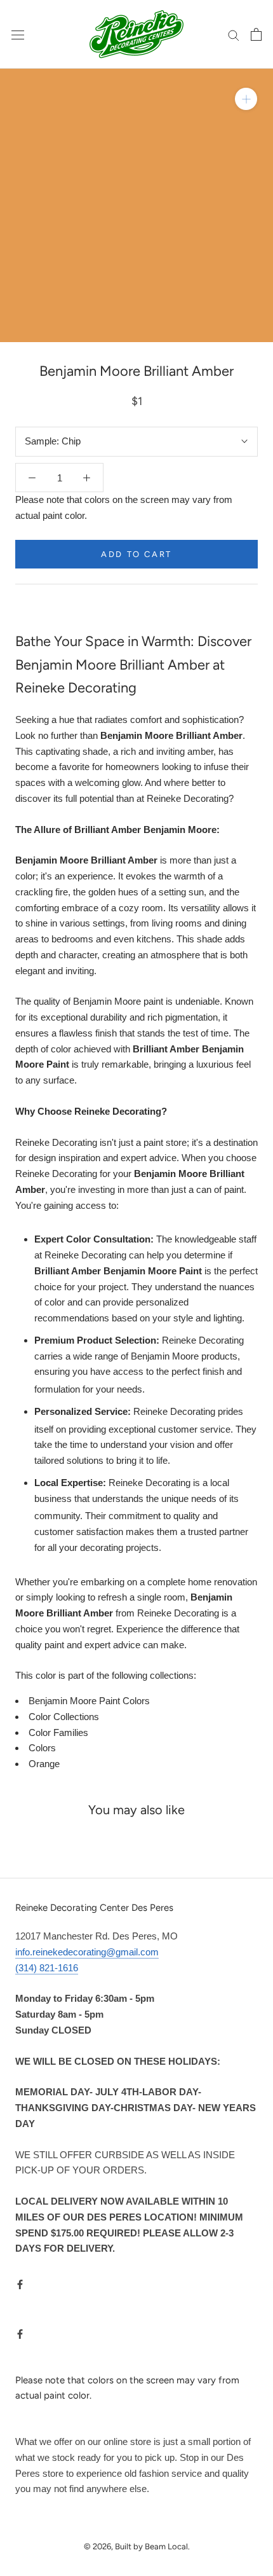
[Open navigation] (18, 34)
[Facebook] (20, 2284)
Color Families (58, 1732)
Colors (42, 1748)
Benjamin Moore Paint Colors (89, 1701)
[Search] (234, 34)
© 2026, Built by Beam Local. (137, 2546)
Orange (44, 1764)
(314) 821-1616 (47, 1968)
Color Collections (64, 1717)
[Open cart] (256, 34)
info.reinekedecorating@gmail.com (87, 1952)
